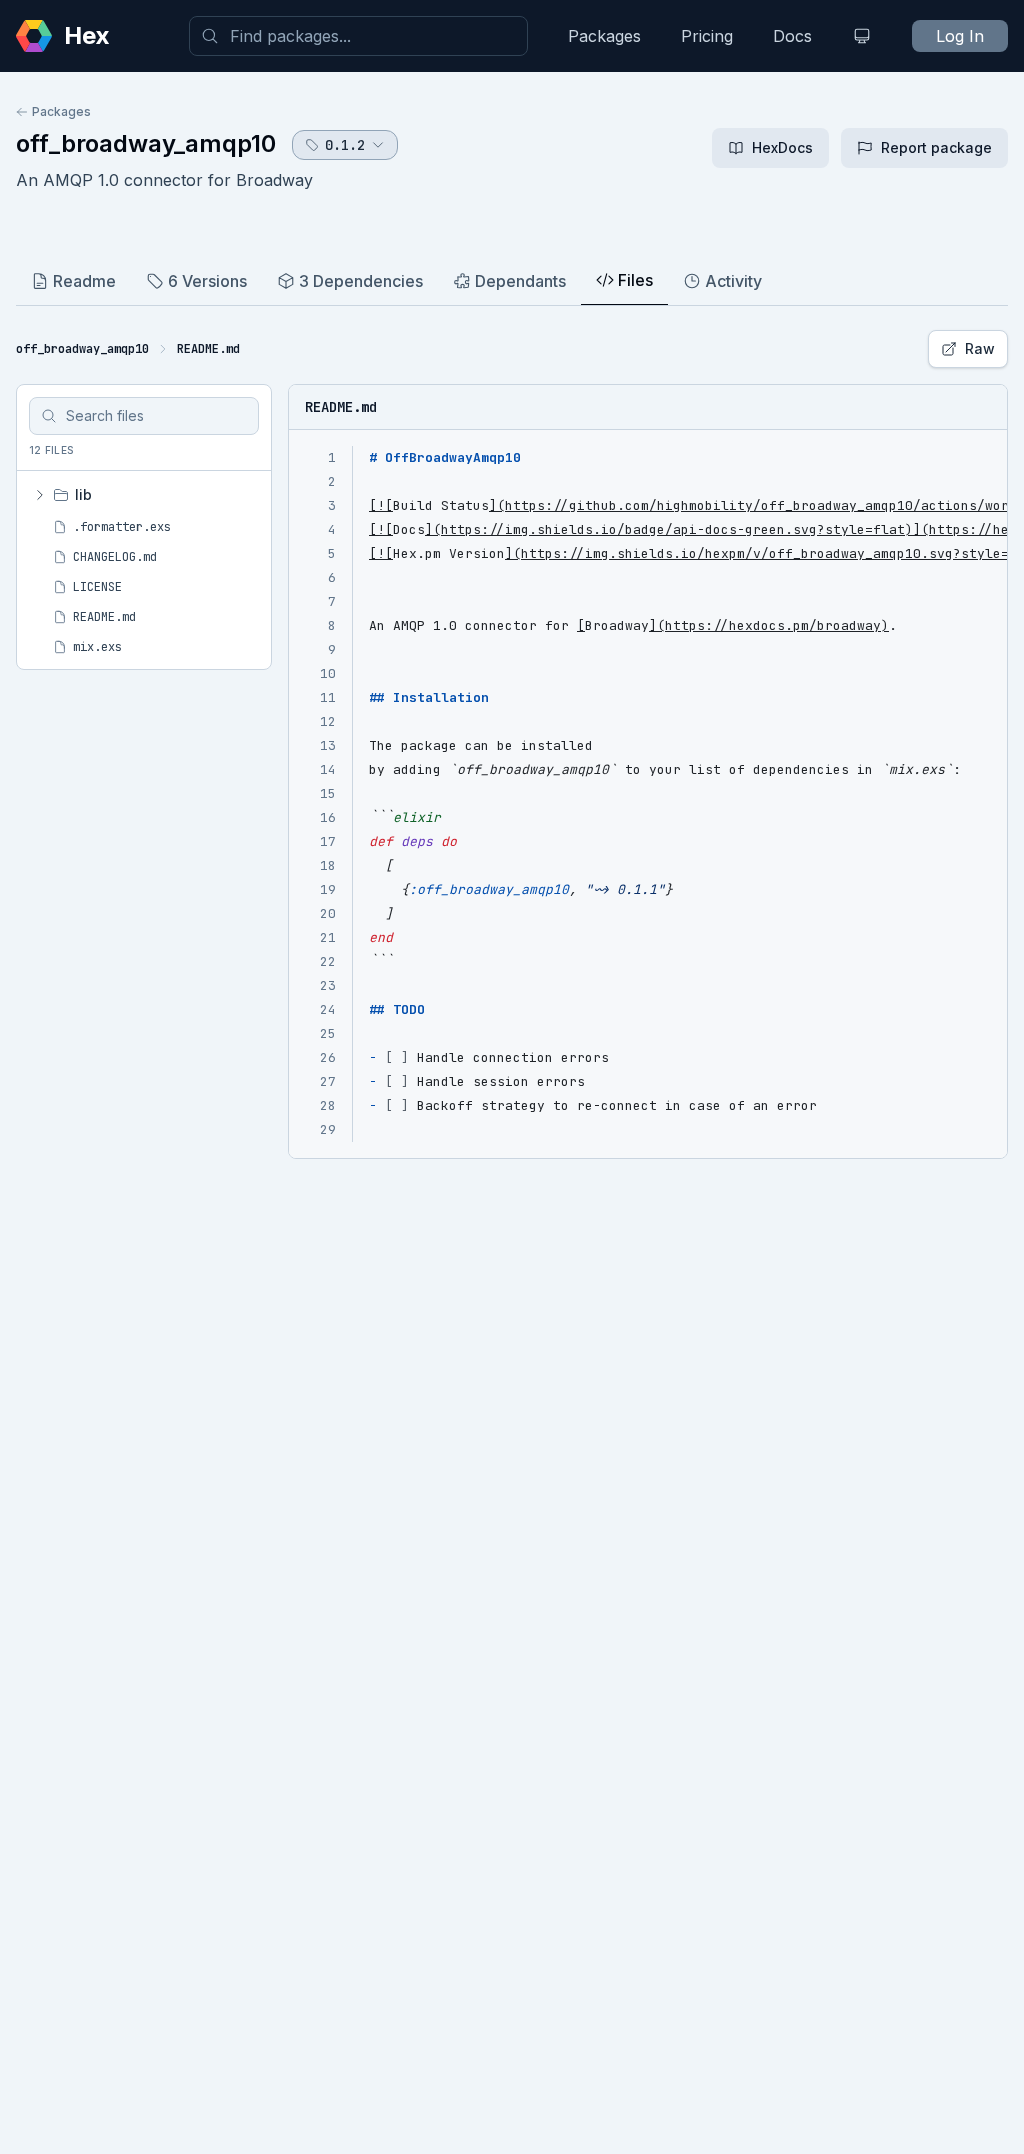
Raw (980, 348)
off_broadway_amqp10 (146, 143)
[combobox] (358, 36)
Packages (604, 36)
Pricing (707, 36)
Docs (792, 36)
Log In (960, 36)
